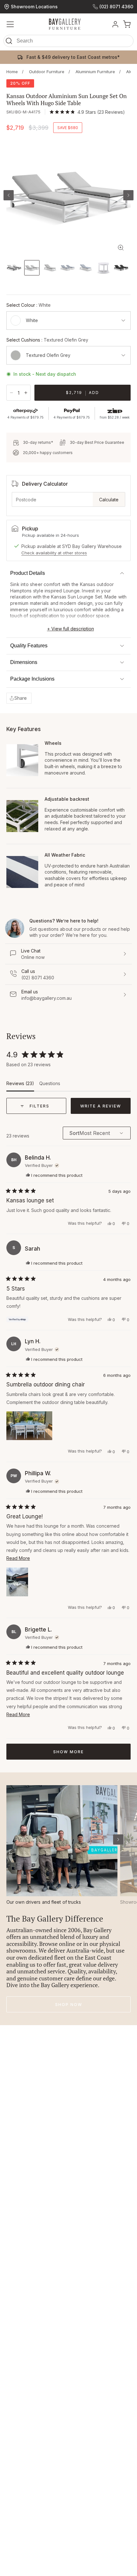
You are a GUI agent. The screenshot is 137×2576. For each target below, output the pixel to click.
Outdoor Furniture (47, 72)
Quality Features (29, 646)
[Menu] (10, 24)
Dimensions (24, 662)
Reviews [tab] (20, 1086)
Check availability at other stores (54, 553)
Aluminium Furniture (95, 72)
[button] (68, 42)
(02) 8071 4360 (116, 7)
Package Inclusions (32, 679)
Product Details (28, 573)
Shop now (69, 2005)
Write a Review (105, 1109)
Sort (74, 1133)
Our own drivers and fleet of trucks (44, 1902)
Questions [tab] (50, 1086)
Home (12, 72)
